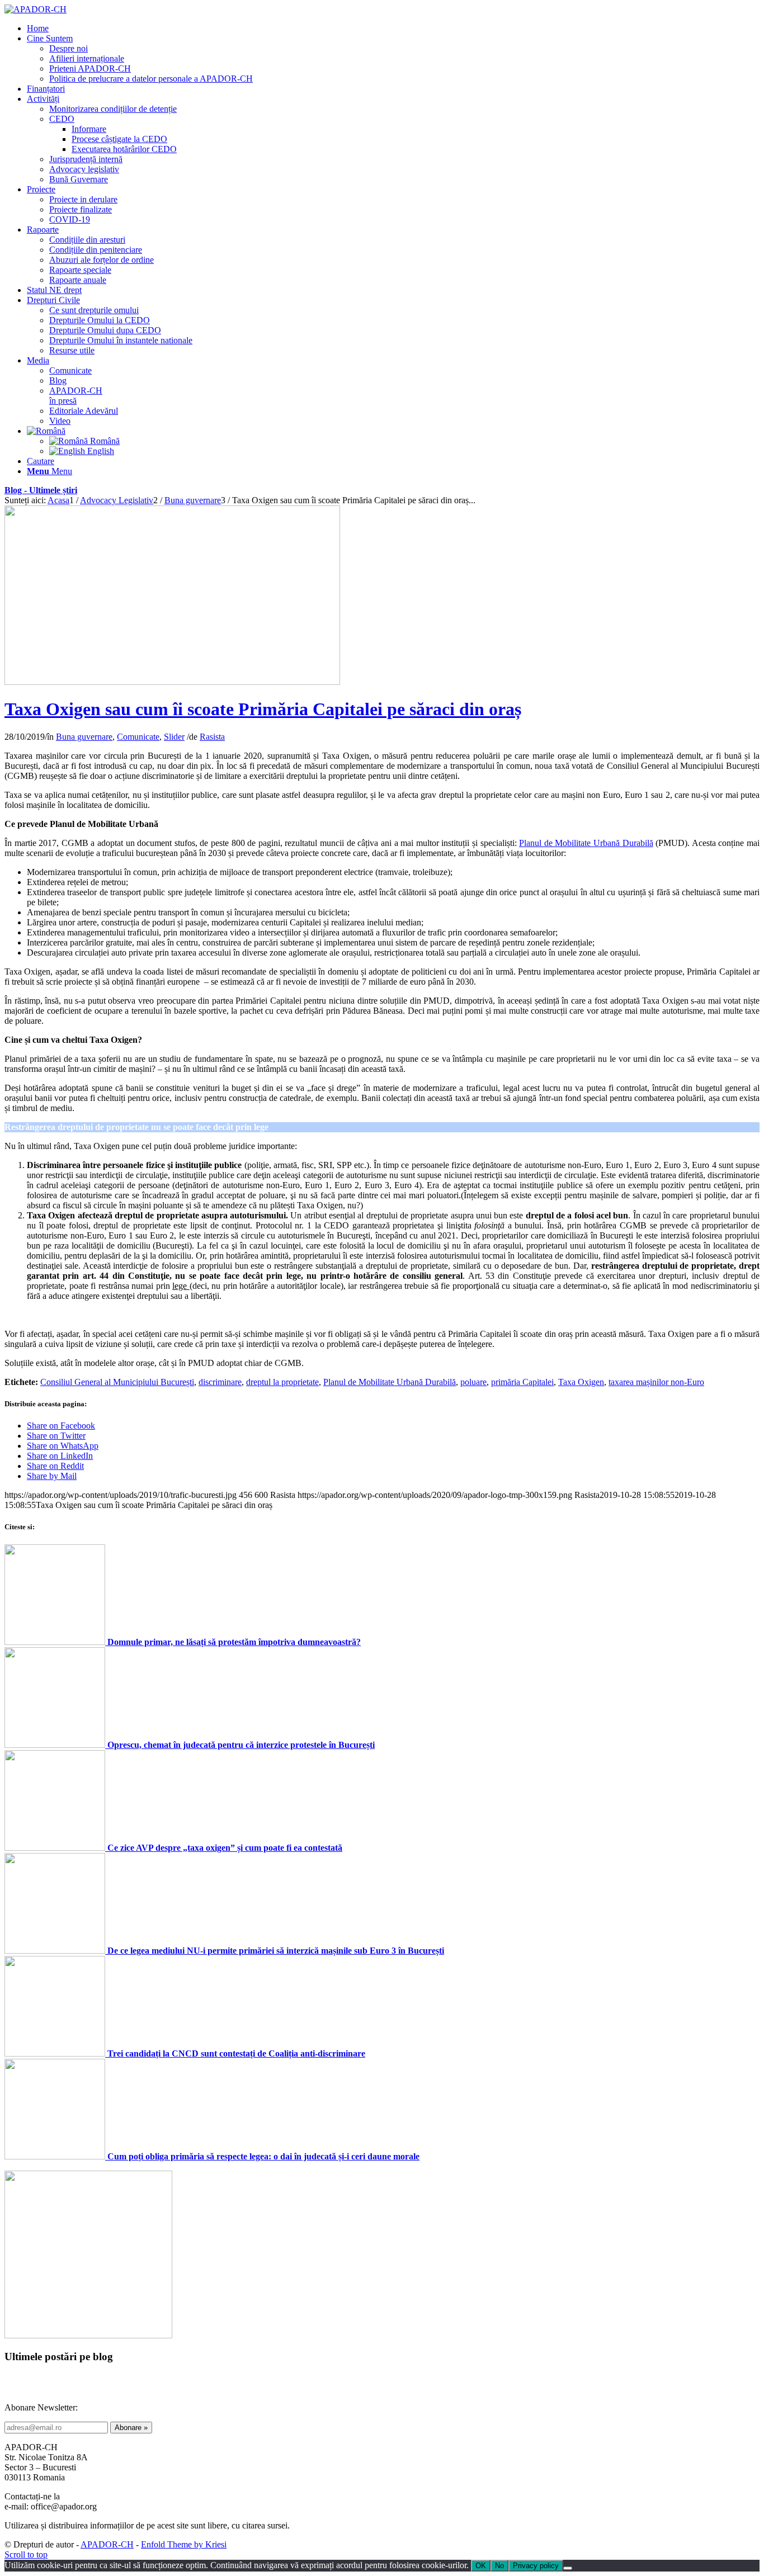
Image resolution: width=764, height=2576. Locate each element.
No (499, 2566)
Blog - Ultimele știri (41, 490)
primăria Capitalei (522, 1382)
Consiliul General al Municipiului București (117, 1382)
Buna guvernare (84, 737)
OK (481, 2566)
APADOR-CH (107, 2544)
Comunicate (138, 737)
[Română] (46, 431)
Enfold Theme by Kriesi (184, 2544)
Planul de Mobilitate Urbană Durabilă (586, 843)
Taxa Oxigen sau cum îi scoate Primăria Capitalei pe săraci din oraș (263, 709)
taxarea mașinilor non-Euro (656, 1382)
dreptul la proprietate (282, 1382)
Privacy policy (536, 2566)
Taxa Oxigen (581, 1382)
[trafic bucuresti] (172, 682)
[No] (568, 2568)
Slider (174, 737)
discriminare (220, 1382)
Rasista (212, 737)
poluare (473, 1382)
